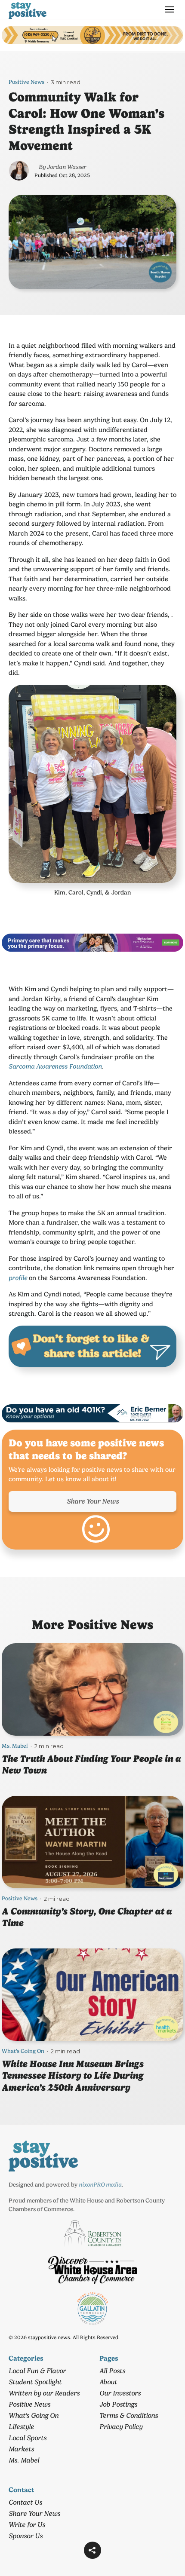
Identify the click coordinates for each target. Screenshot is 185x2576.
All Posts (112, 2371)
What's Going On (23, 2051)
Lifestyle (21, 2427)
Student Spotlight (35, 2382)
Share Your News (93, 1501)
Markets (21, 2449)
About (108, 2382)
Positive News (26, 82)
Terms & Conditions (129, 2415)
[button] (92, 2550)
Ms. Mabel (15, 1746)
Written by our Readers (44, 2393)
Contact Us (25, 2502)
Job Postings (118, 2404)
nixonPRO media (100, 2184)
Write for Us (27, 2525)
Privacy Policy (121, 2427)
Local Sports (28, 2438)
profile (18, 1278)
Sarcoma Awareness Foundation (55, 1066)
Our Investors (120, 2393)
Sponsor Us (26, 2536)
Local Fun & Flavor (37, 2371)
